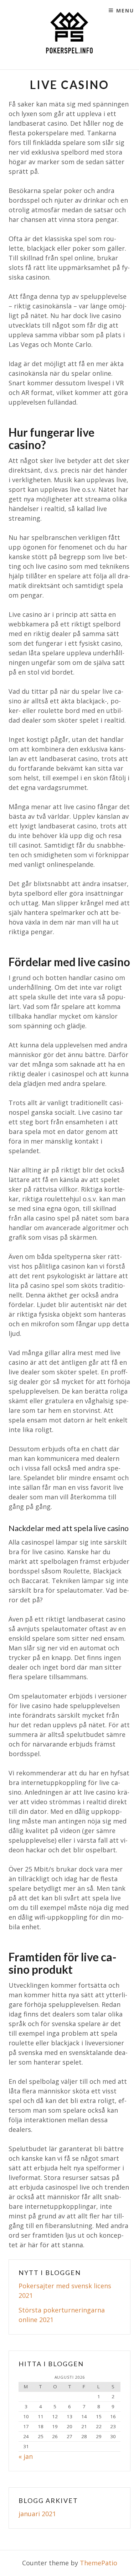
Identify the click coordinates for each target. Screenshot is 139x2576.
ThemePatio (99, 2563)
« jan (26, 2456)
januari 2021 (37, 2514)
